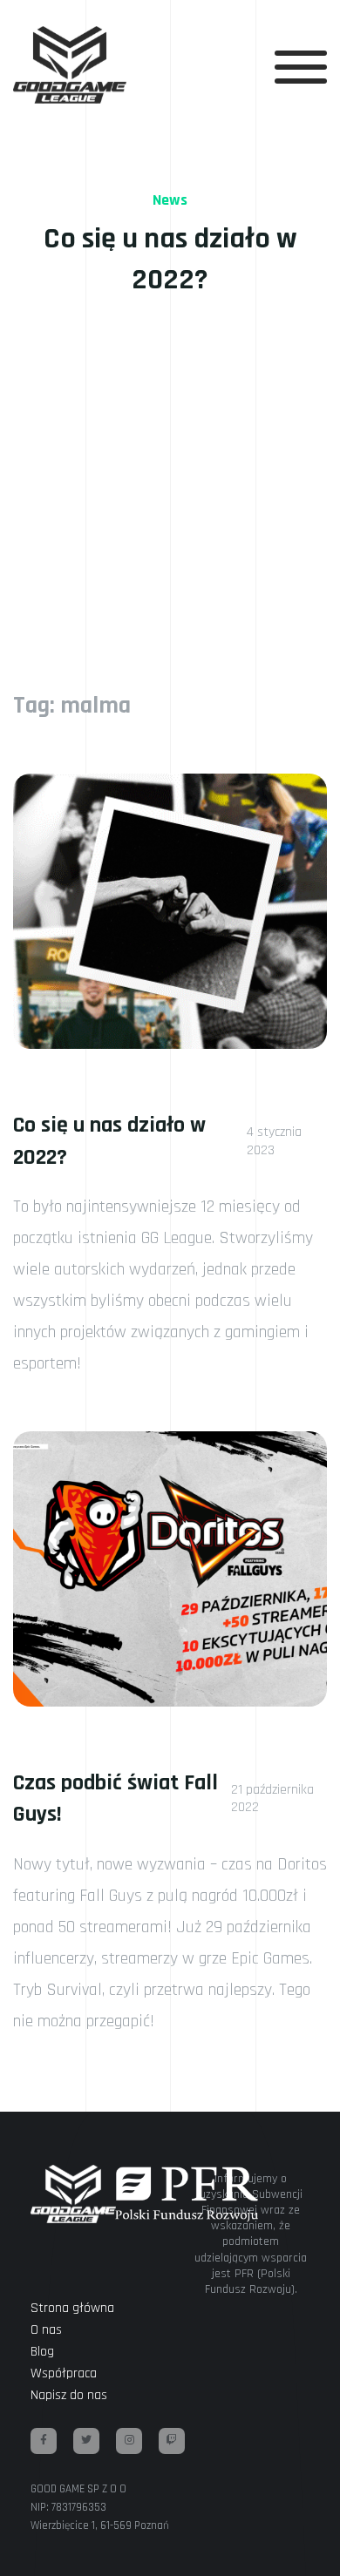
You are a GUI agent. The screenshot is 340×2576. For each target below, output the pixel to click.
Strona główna (72, 2308)
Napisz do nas (69, 2395)
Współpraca (64, 2373)
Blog (42, 2352)
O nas (46, 2330)
